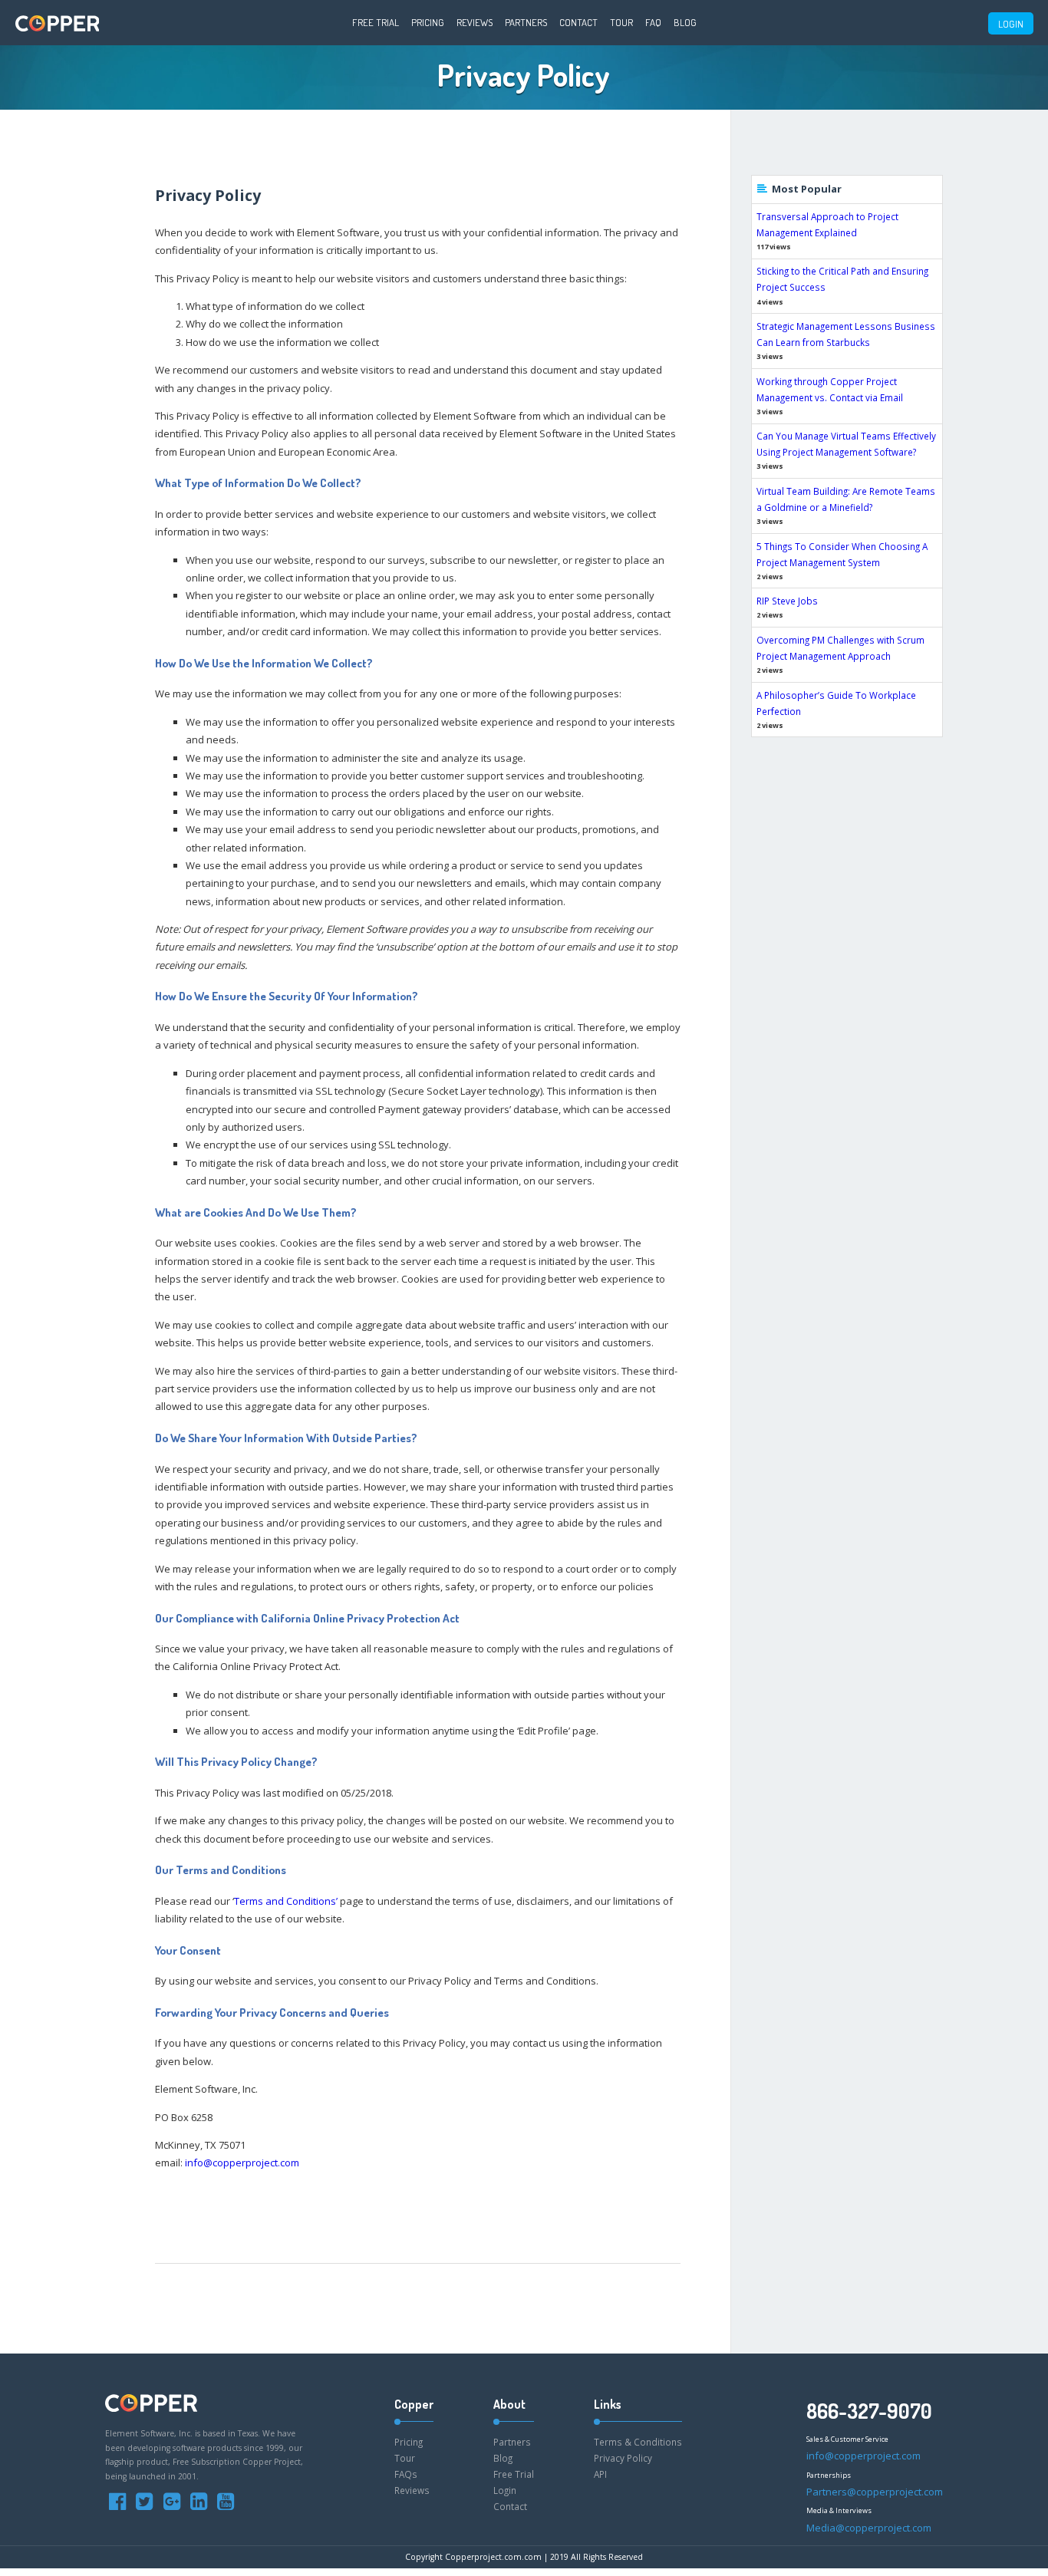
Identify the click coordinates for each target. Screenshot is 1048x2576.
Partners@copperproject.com (875, 2492)
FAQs (406, 2474)
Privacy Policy (623, 2458)
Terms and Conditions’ (286, 1901)
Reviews (475, 22)
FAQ (653, 22)
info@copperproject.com (242, 2163)
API (600, 2474)
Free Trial (376, 22)
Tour (621, 22)
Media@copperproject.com (869, 2528)
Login (505, 2490)
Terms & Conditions (638, 2442)
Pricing (428, 22)
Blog (685, 22)
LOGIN (1011, 24)
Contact (578, 22)
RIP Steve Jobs (787, 601)
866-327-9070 (869, 2411)
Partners (526, 22)
